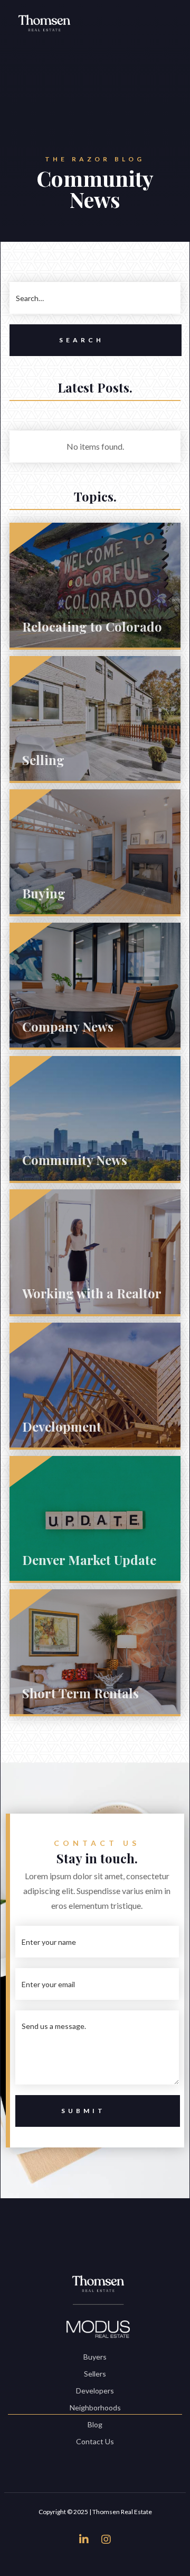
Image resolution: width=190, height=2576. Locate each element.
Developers (95, 2391)
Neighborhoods (95, 2407)
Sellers (95, 2374)
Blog (95, 2424)
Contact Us (95, 2441)
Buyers (95, 2357)
